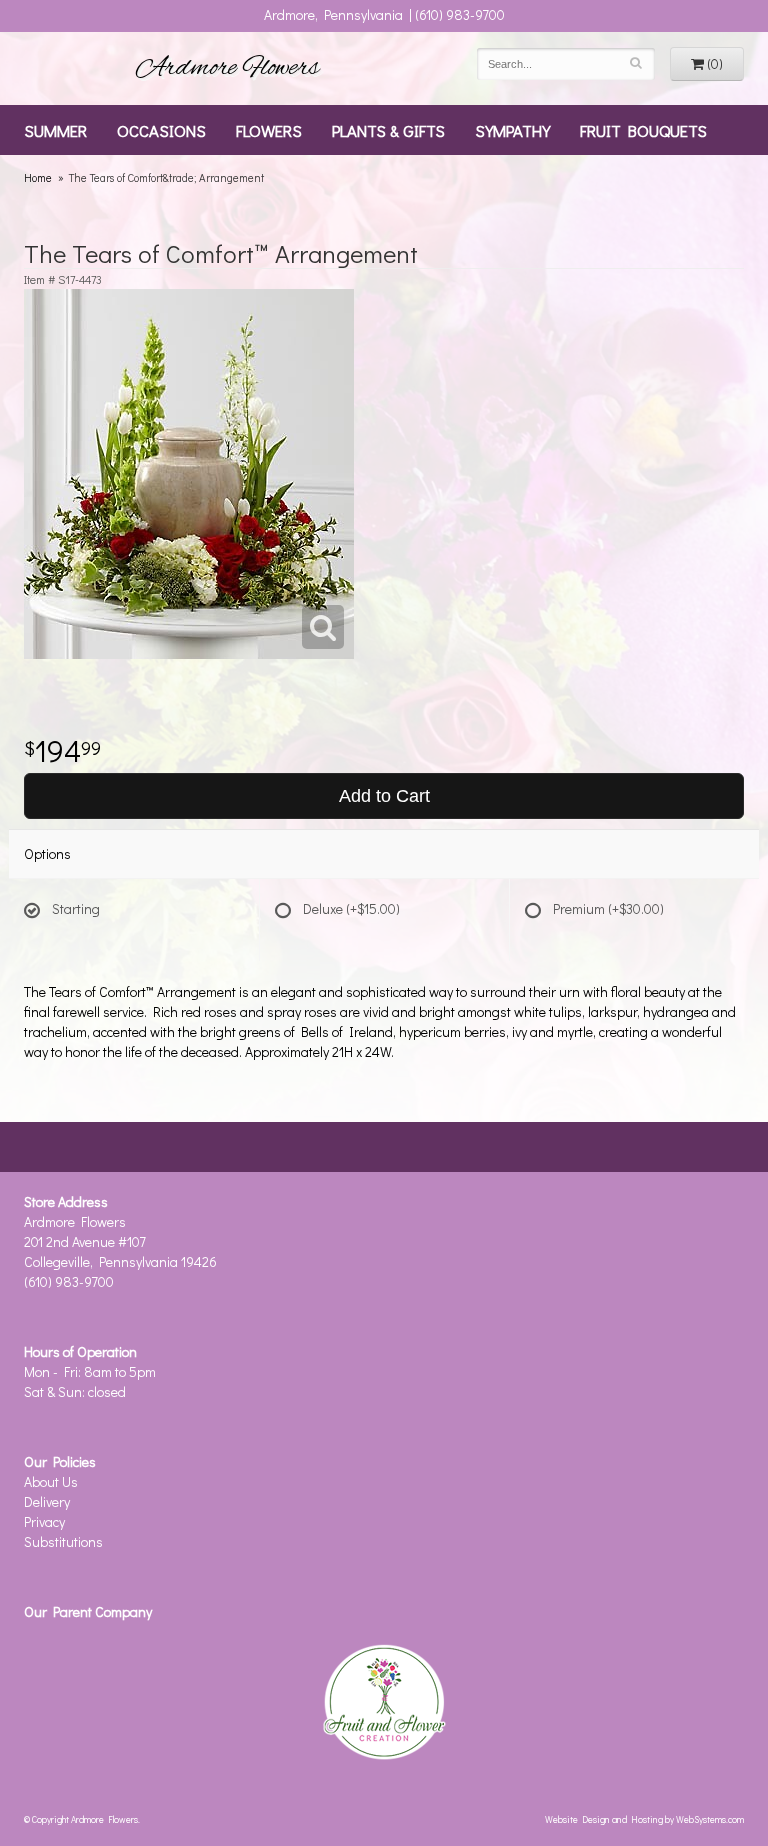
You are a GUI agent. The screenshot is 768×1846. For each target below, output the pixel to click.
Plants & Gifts (388, 130)
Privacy (44, 1521)
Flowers (269, 130)
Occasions (161, 130)
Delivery (47, 1501)
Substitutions (63, 1541)
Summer (55, 130)
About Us (51, 1481)
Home (38, 177)
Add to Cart (384, 796)
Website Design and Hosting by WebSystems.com (644, 1819)
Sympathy (512, 130)
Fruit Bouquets (643, 130)
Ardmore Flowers (228, 68)
